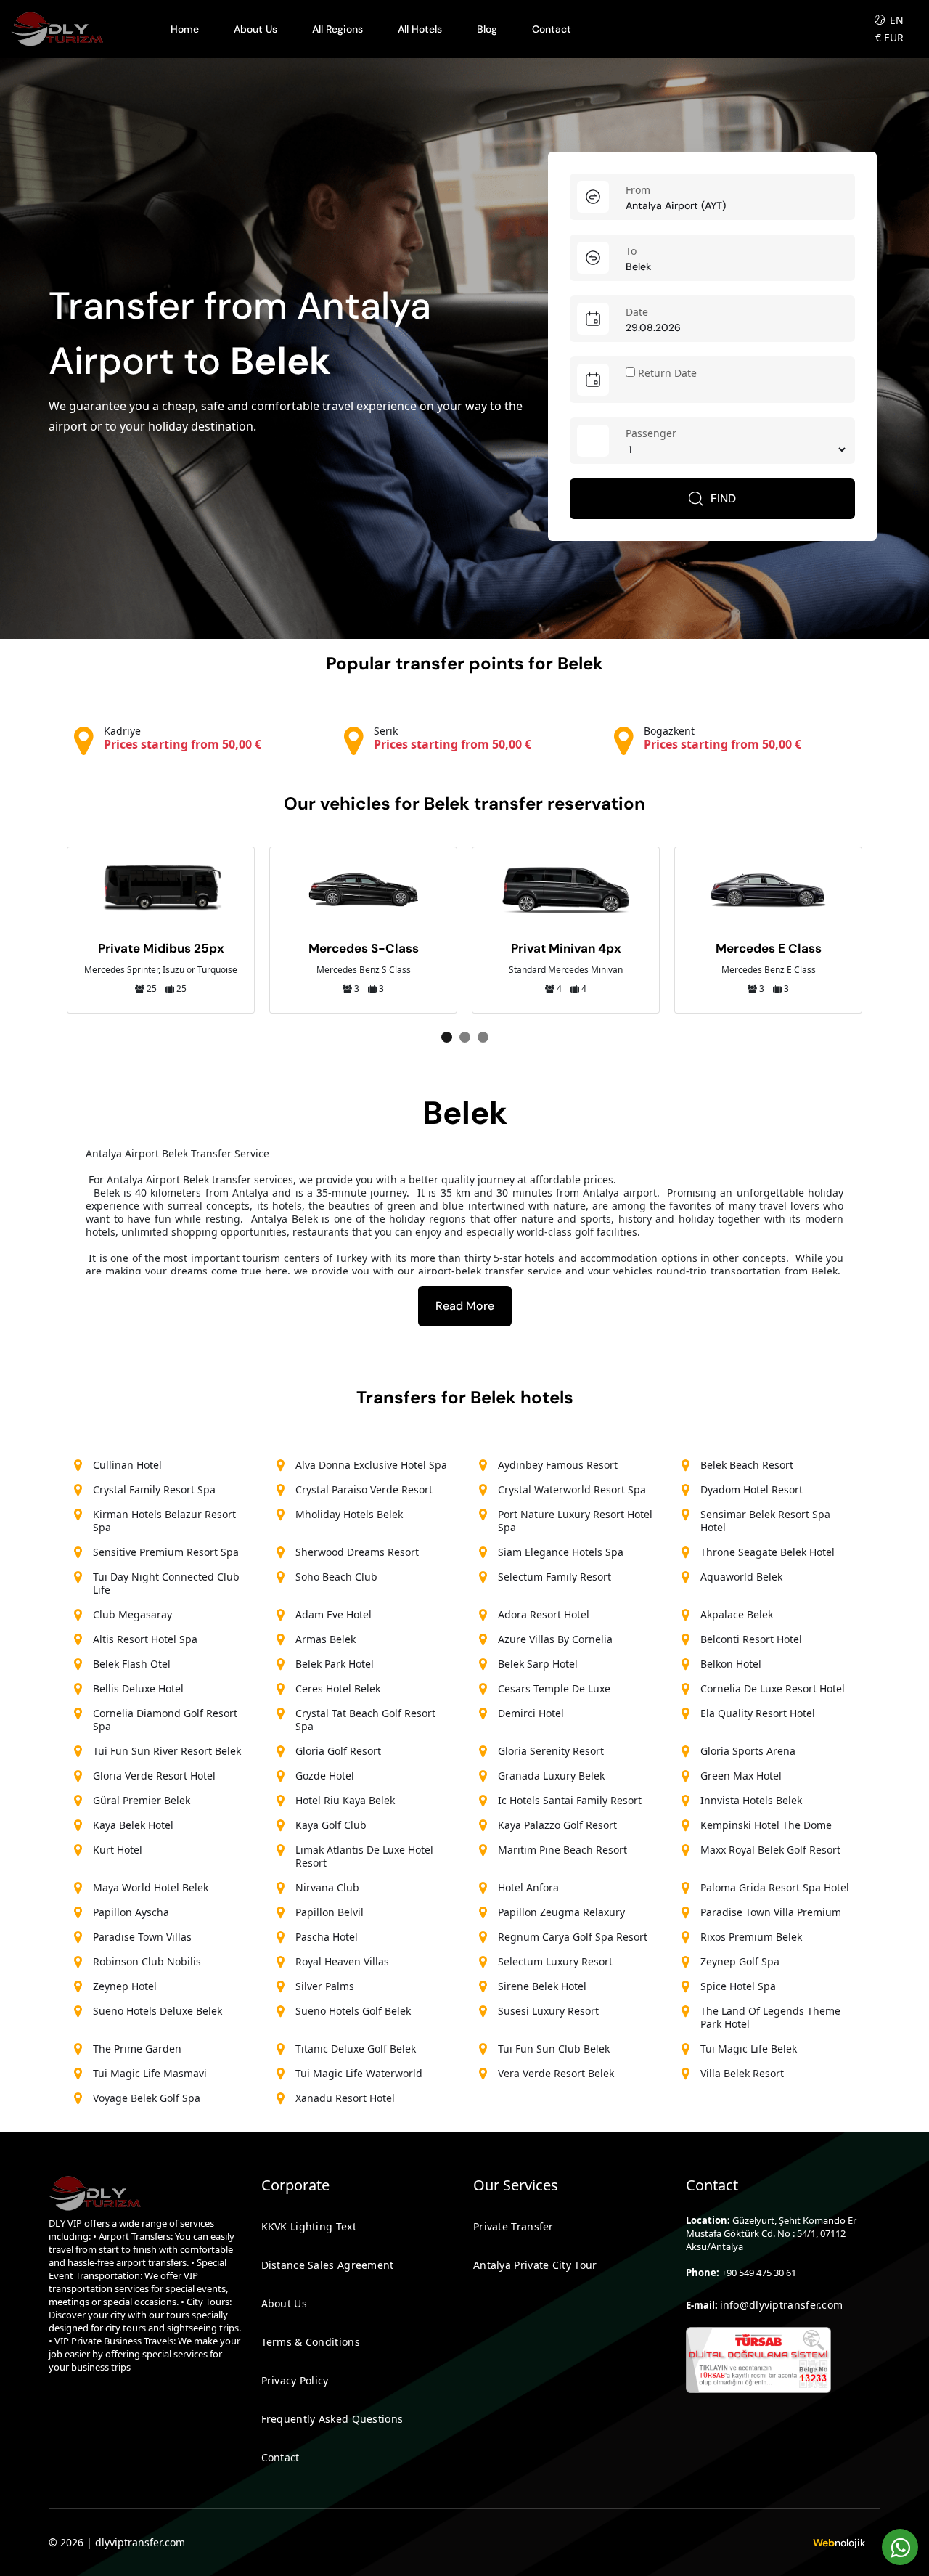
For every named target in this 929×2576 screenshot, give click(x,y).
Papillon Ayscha (131, 1912)
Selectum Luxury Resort (555, 1961)
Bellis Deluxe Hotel (138, 1688)
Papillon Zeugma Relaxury (561, 1912)
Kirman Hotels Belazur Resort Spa (164, 1521)
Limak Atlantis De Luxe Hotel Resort (364, 1856)
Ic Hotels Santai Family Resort (570, 1800)
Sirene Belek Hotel (542, 1986)
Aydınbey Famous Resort (558, 1465)
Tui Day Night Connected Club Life (166, 1583)
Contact (552, 29)
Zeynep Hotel (125, 1986)
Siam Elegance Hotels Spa (561, 1552)
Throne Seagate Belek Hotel (768, 1552)
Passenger (651, 433)
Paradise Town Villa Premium (771, 1912)
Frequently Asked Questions (332, 2419)
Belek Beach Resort (747, 1465)
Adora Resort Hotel (544, 1614)
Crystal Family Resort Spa (154, 1489)
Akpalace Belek (737, 1614)
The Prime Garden (137, 2049)
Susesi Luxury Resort (548, 2011)
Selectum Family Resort (554, 1577)
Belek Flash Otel (132, 1664)
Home (185, 29)
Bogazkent (723, 738)
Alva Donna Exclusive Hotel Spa (371, 1465)
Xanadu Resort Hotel (345, 2098)
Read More (465, 1306)
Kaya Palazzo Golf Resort (557, 1825)
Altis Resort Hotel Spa (145, 1639)
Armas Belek (326, 1639)
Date (637, 312)
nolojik (839, 2543)
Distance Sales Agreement (328, 2265)
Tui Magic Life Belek (749, 2049)
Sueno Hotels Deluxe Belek (157, 2011)
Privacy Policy (295, 2380)
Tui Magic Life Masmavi (150, 2073)
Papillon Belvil (330, 1912)
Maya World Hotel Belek (151, 1887)
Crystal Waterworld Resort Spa (572, 1489)
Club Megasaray (132, 1614)
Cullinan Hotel (127, 1465)
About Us (255, 29)
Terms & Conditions (311, 2342)
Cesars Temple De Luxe (554, 1688)
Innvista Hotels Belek (751, 1800)
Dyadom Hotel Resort (752, 1489)
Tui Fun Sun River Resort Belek (167, 1751)
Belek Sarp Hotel (538, 1664)
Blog (487, 29)
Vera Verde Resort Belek (556, 2073)
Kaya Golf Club (331, 1825)
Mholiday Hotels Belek (349, 1514)
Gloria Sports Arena (748, 1751)
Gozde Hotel (325, 1776)
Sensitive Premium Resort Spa (166, 1552)
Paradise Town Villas (142, 1937)
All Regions (337, 29)
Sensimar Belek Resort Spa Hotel (765, 1521)
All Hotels (420, 29)
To (631, 251)
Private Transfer (513, 2226)
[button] (447, 1037)
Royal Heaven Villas (342, 1961)
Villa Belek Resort (742, 2073)
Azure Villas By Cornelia (555, 1639)
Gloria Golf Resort (338, 1751)
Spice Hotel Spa (738, 1986)
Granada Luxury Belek (551, 1776)
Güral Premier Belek (142, 1800)
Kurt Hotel (118, 1850)
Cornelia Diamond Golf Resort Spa (165, 1720)
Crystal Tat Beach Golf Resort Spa (365, 1720)
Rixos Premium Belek (751, 1937)
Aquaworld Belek (741, 1577)
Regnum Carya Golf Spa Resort (573, 1937)
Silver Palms (325, 1986)
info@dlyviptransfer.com (782, 2305)
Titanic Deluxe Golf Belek (356, 2049)
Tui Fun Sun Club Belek (554, 2049)
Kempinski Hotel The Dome (766, 1825)
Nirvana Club (327, 1887)
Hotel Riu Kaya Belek (345, 1800)
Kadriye (183, 738)
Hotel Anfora (528, 1887)
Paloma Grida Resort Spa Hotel (775, 1887)
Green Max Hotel (741, 1776)
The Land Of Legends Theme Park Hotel (770, 2017)
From (638, 190)
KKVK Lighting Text (309, 2226)
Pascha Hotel (327, 1937)
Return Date (666, 373)
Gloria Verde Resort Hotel (154, 1776)
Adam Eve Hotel (333, 1614)
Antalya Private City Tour (535, 2265)
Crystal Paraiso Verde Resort (364, 1489)
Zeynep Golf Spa (740, 1961)
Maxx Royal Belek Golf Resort (770, 1850)
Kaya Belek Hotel (133, 1825)
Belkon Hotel (731, 1664)
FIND (723, 498)
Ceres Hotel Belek (338, 1688)
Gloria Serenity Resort (551, 1751)
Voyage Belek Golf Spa (147, 2098)
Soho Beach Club (336, 1577)
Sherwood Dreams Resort (357, 1552)
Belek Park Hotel (335, 1664)
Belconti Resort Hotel (751, 1639)
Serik (453, 738)
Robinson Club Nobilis (147, 1961)
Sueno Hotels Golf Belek (353, 2011)
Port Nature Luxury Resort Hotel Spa (575, 1521)
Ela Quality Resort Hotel (758, 1713)
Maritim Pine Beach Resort (562, 1850)
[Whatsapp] (900, 2547)
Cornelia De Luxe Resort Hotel (773, 1688)
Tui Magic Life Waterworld (359, 2073)
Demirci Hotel (531, 1713)
